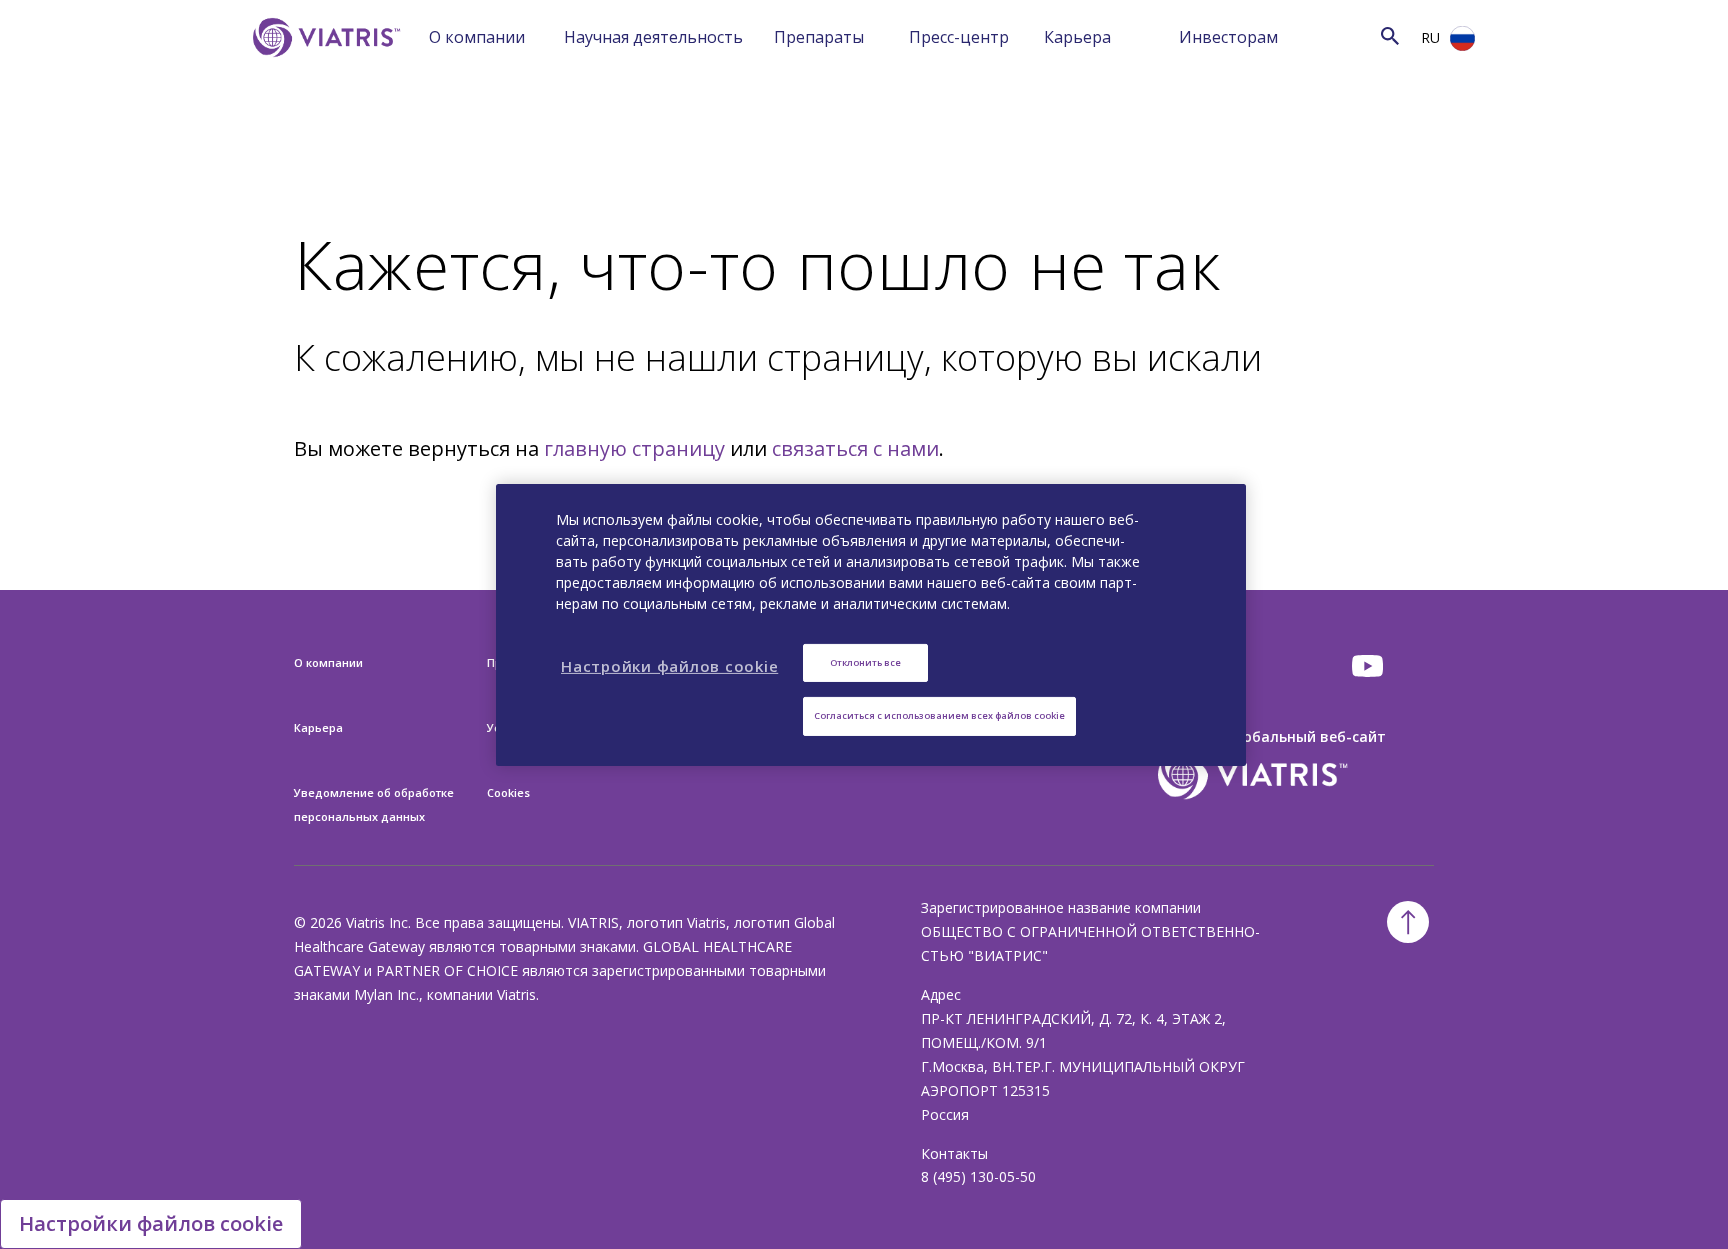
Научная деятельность (653, 37)
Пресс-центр (959, 37)
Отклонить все (865, 661)
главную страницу (634, 448)
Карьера (1077, 37)
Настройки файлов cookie (151, 1223)
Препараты (819, 37)
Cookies (508, 792)
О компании (477, 37)
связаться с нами (855, 448)
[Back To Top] (1408, 922)
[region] (871, 624)
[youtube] (1369, 666)
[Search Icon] (1390, 35)
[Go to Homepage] (323, 67)
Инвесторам (1228, 37)
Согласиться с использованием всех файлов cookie (939, 715)
